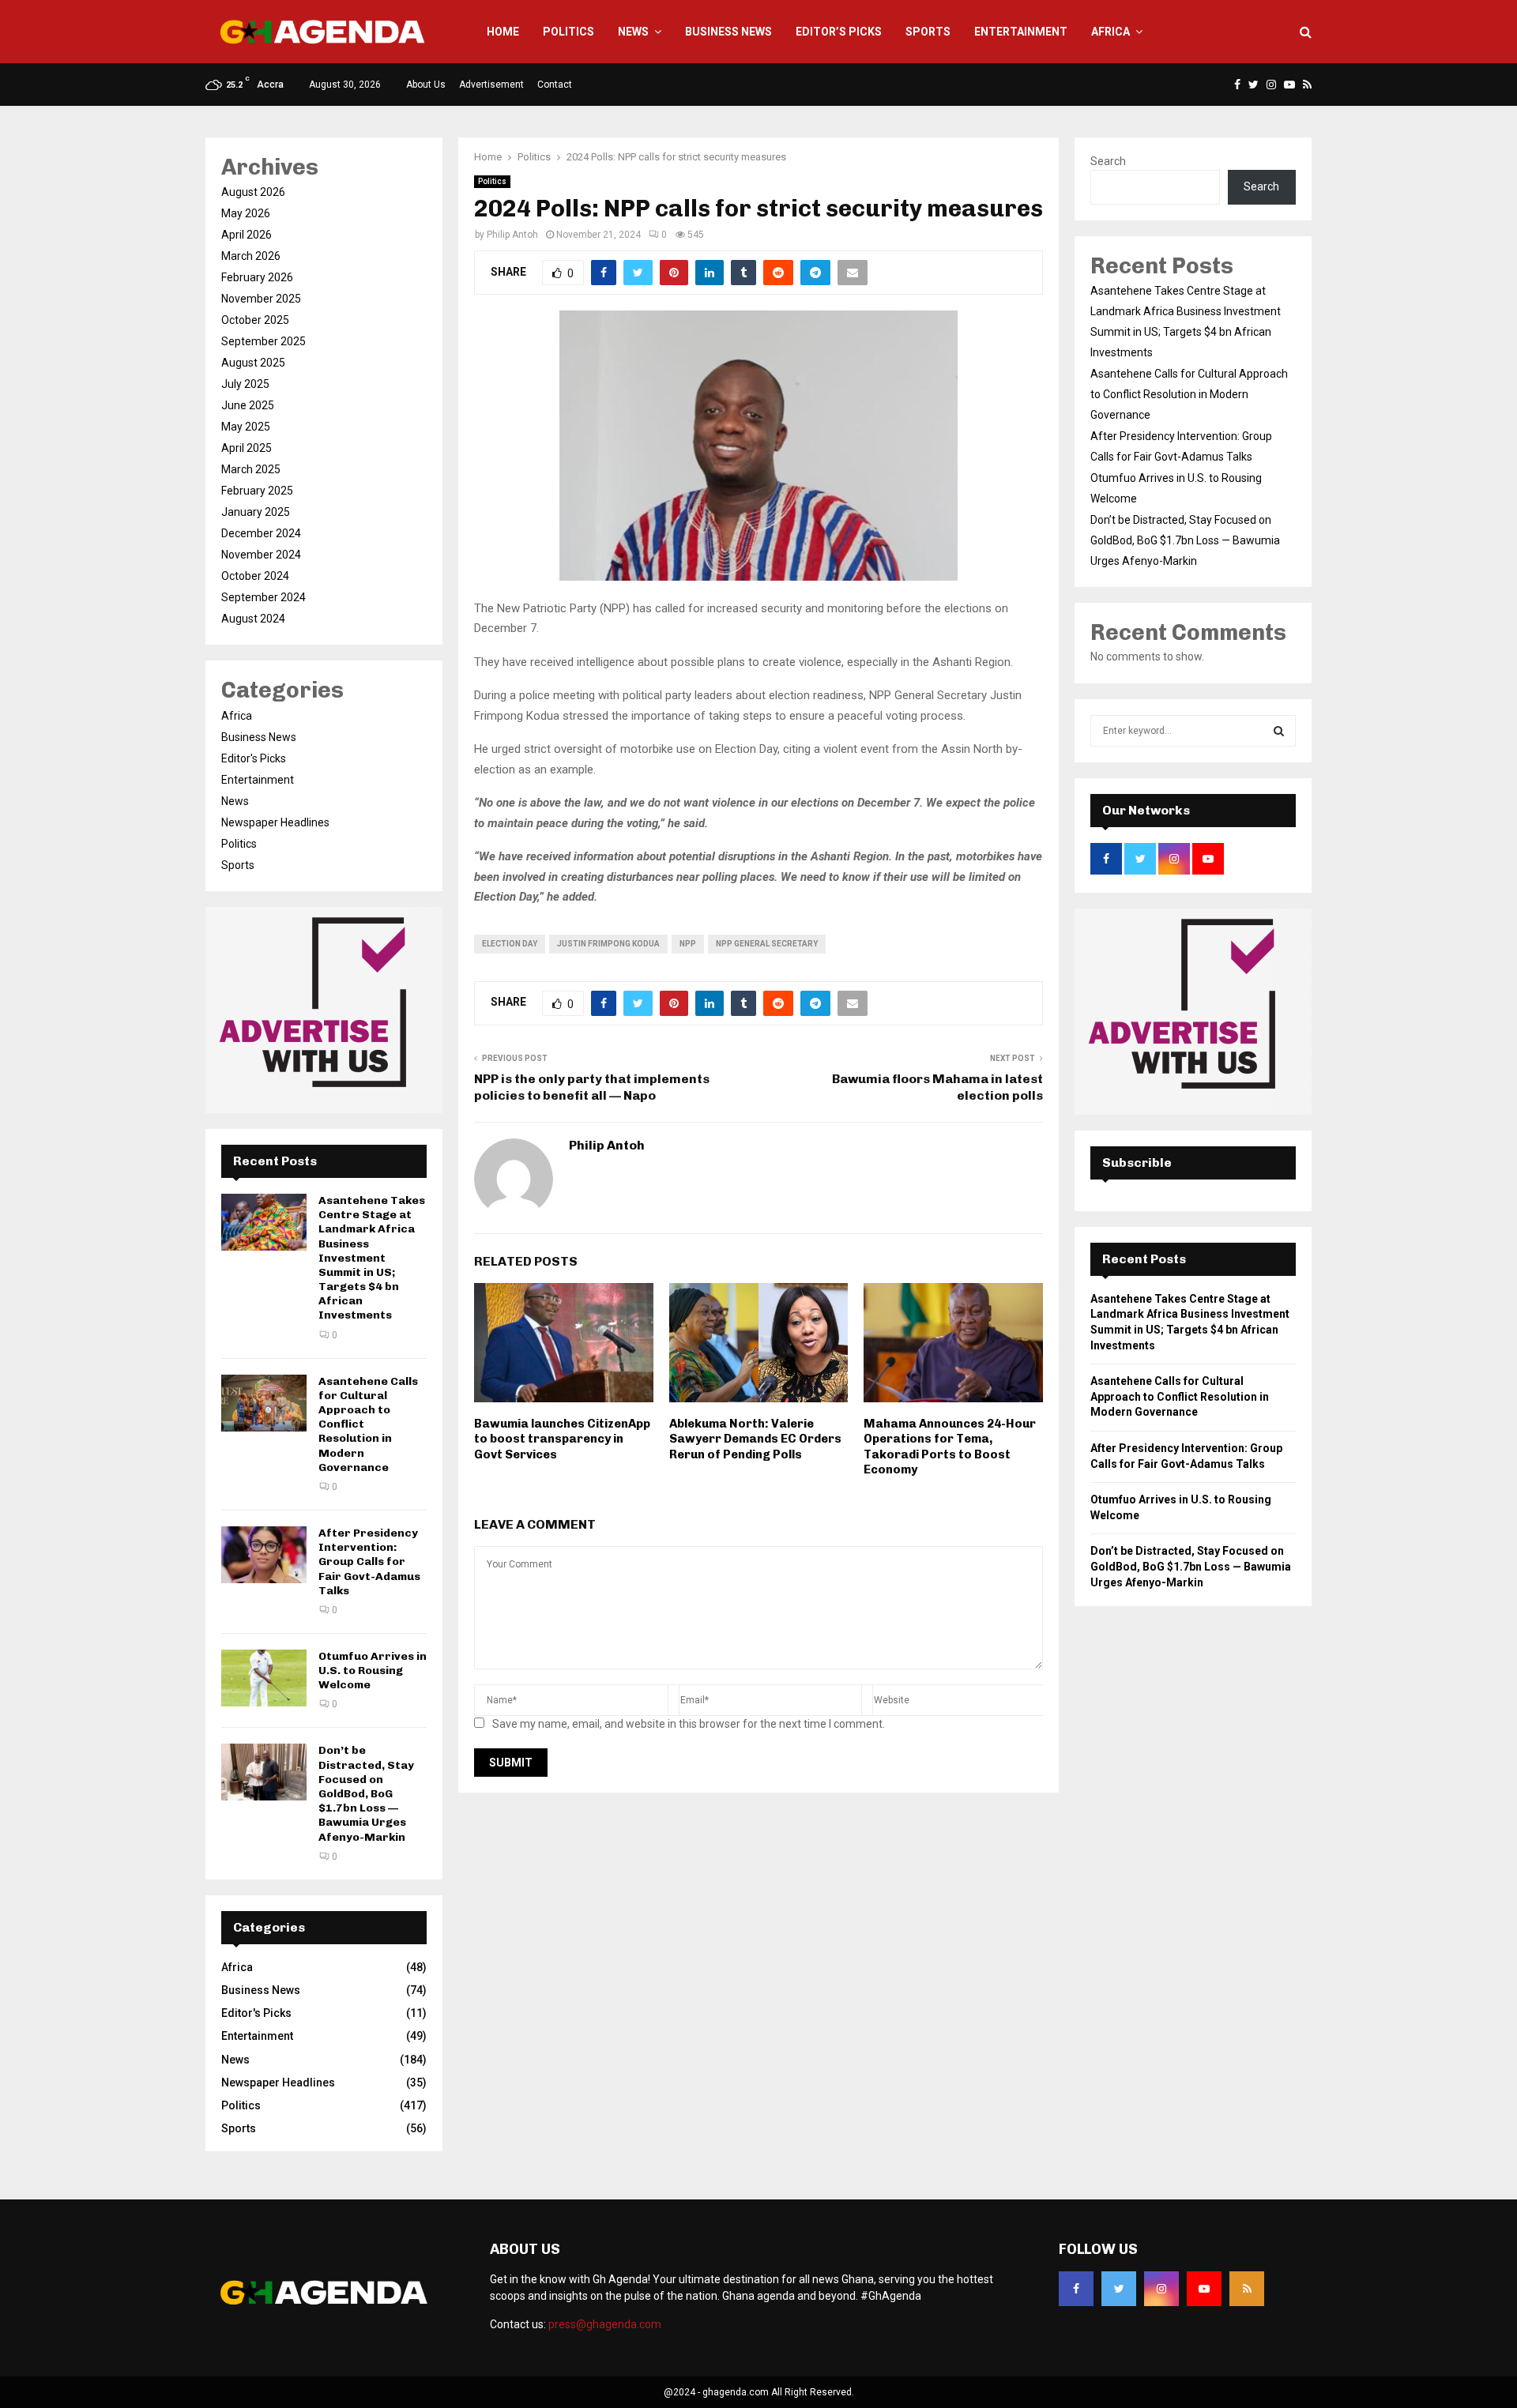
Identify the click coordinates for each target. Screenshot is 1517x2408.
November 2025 (261, 299)
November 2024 (261, 555)
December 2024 (261, 533)
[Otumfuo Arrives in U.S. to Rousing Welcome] (264, 1678)
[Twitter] (1119, 2289)
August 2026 (253, 192)
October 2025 (255, 320)
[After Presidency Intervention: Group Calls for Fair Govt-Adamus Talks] (264, 1555)
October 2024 (255, 576)
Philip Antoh (512, 235)
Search (1108, 161)
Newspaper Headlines (275, 822)
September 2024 (263, 597)
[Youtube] (1204, 2289)
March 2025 (251, 469)
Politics (568, 32)
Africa (1110, 32)
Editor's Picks (254, 758)
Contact (555, 85)
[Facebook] (1076, 2289)
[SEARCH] (1279, 731)
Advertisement (491, 85)
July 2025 (245, 384)
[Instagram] (1161, 2289)
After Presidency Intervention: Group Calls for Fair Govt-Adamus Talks (369, 1562)
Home (503, 32)
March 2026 (251, 256)
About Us (426, 85)
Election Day (510, 944)
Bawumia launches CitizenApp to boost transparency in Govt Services (562, 1439)
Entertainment (1021, 32)
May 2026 (246, 213)
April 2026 (247, 235)
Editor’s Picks (839, 32)
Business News (728, 32)
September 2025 (263, 341)
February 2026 (257, 277)
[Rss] (1247, 2289)
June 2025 (248, 405)
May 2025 (246, 427)
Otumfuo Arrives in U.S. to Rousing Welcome (373, 1671)
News (633, 32)
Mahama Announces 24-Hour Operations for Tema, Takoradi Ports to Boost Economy (950, 1447)
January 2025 (256, 512)
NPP (688, 944)
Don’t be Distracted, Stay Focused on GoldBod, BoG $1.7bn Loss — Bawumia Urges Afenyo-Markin (366, 1793)
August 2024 (253, 619)
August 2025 (253, 363)
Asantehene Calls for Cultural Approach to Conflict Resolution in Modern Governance (1189, 394)
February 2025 (257, 491)
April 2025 (247, 448)
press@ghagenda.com (605, 2324)
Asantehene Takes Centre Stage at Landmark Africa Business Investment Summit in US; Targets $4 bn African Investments (372, 1258)
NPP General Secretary (767, 944)
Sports (928, 32)
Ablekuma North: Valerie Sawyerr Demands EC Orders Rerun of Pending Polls (755, 1439)
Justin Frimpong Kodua (608, 944)
